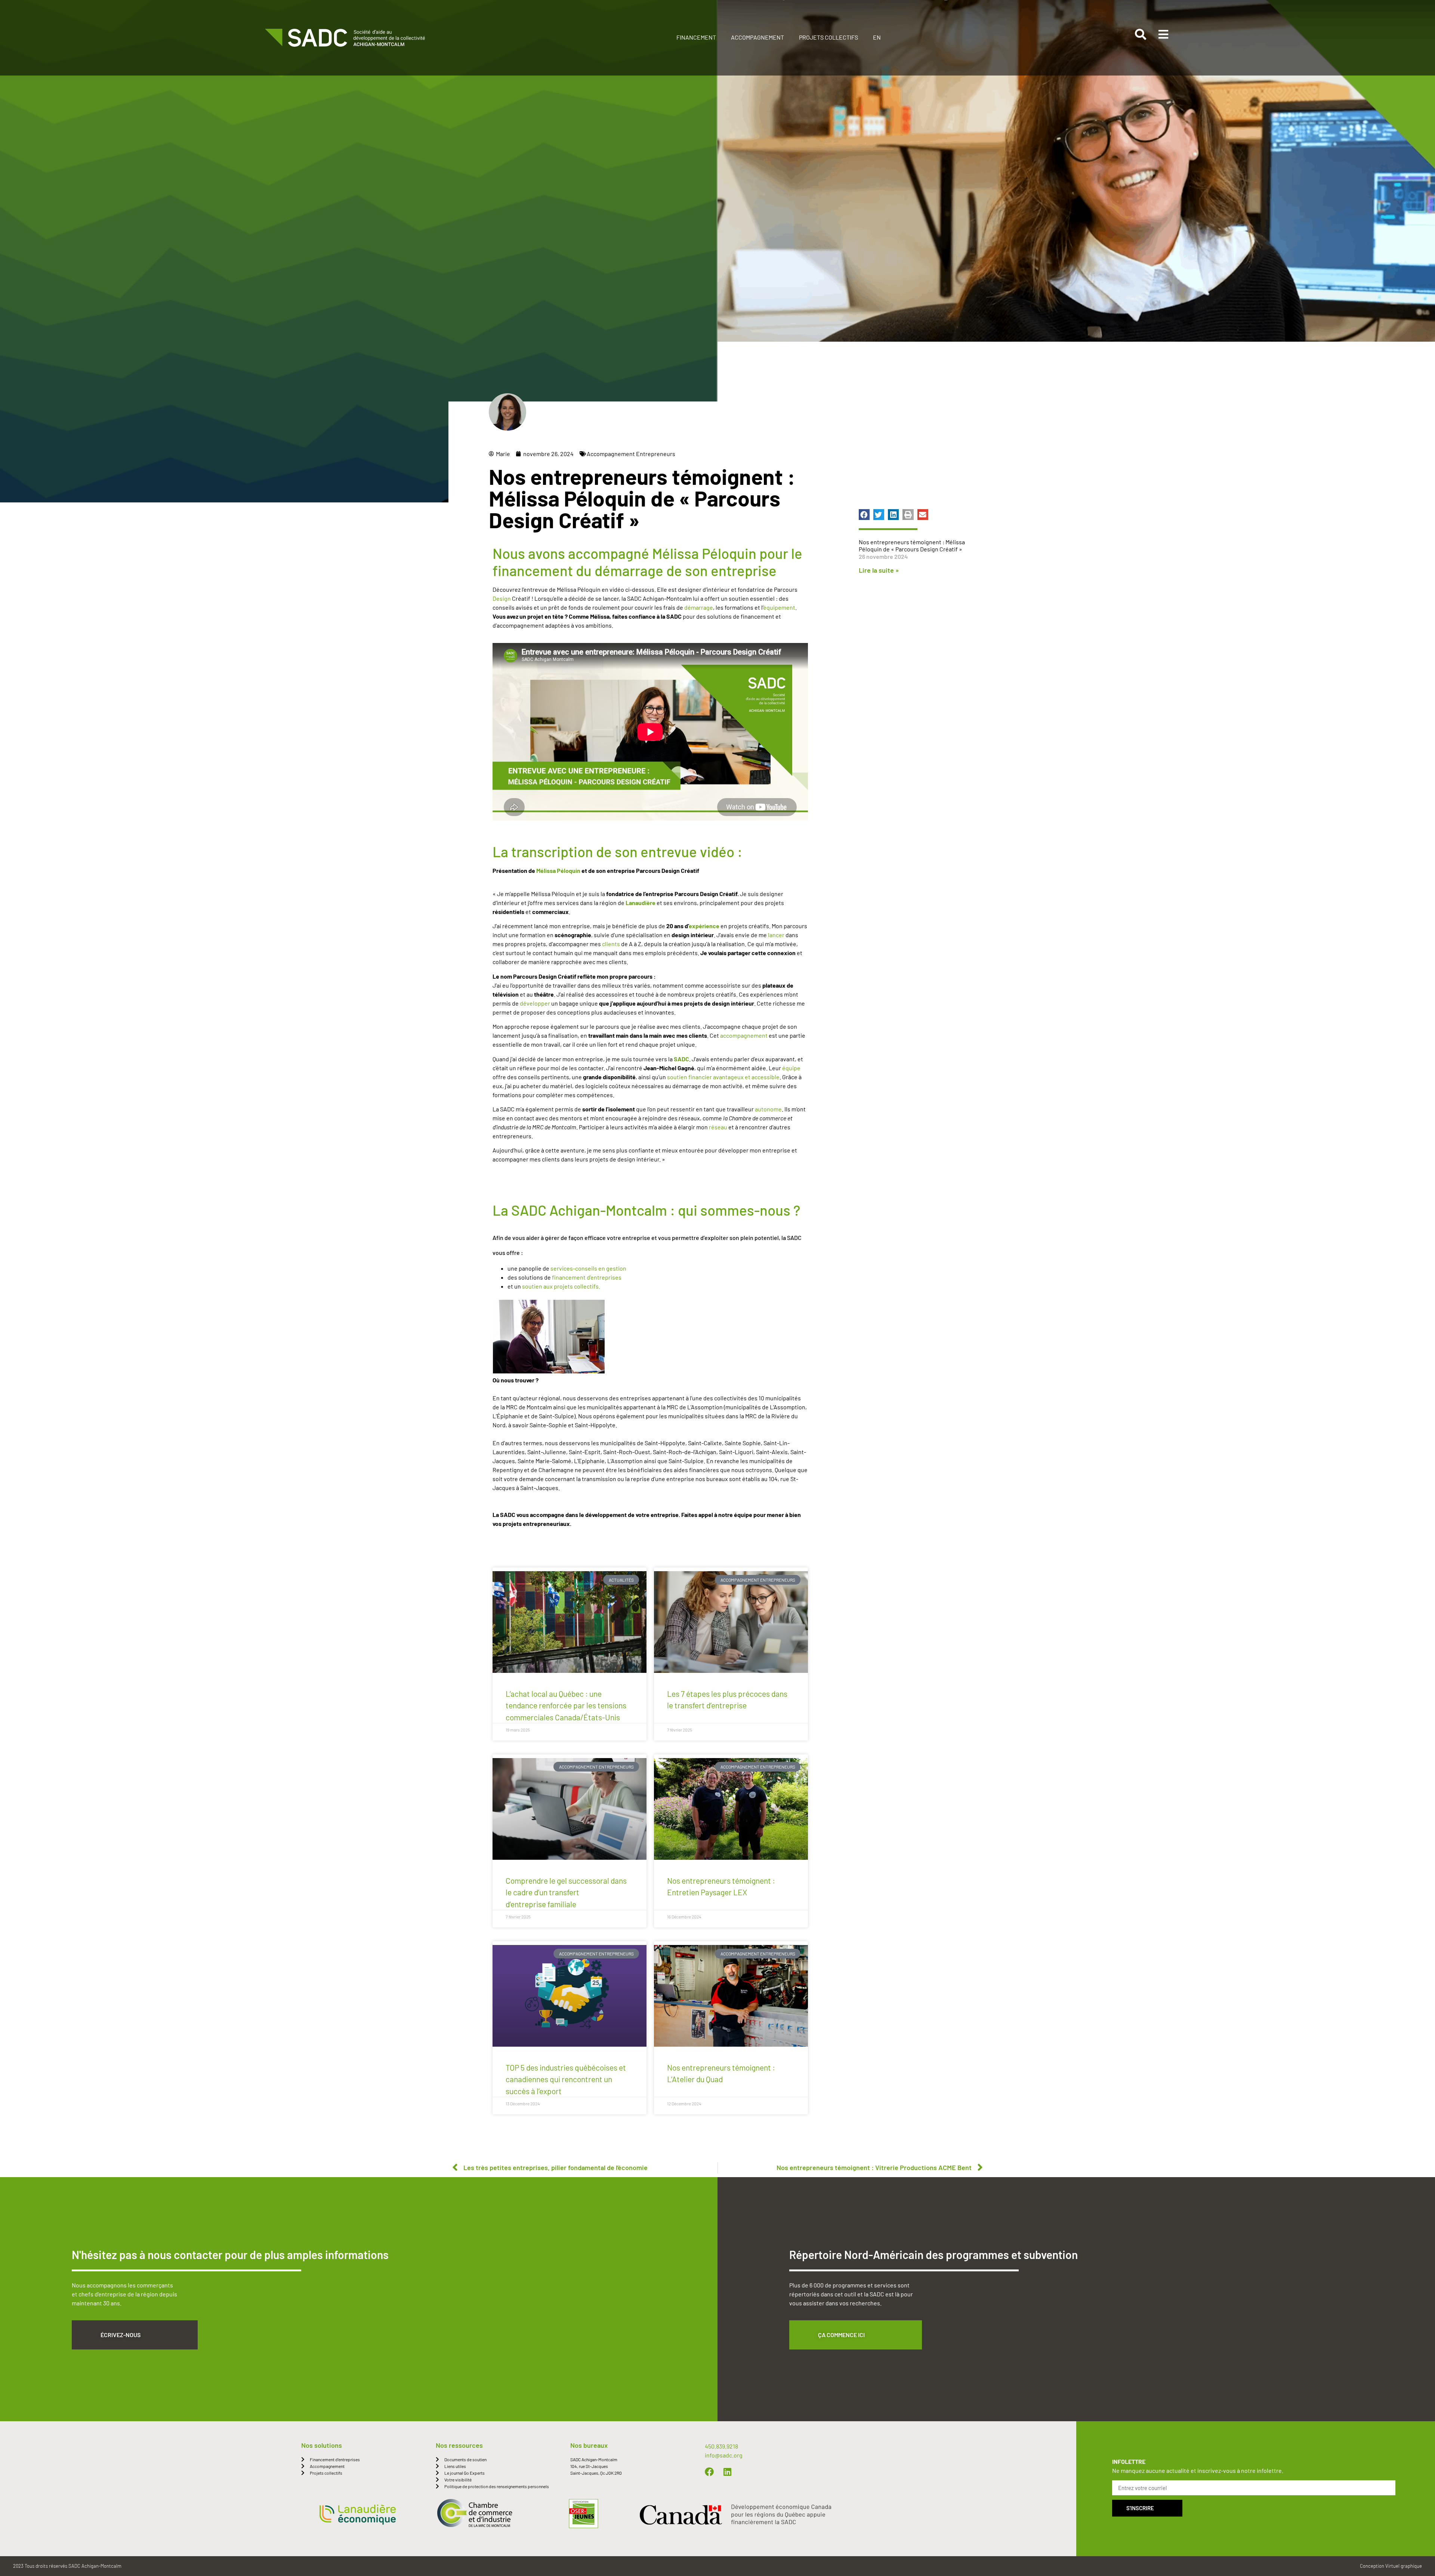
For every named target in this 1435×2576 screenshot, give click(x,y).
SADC (681, 1059)
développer (535, 1003)
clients (611, 944)
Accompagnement (757, 37)
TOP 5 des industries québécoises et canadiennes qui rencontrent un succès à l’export (566, 2079)
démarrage (699, 607)
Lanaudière (641, 903)
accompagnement (744, 1035)
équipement (779, 607)
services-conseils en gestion (588, 1268)
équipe (791, 1068)
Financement (696, 37)
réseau (718, 1127)
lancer (776, 935)
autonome (768, 1109)
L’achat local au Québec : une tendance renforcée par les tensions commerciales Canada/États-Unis (566, 1705)
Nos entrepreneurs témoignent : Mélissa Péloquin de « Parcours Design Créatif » (912, 545)
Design (502, 598)
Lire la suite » (879, 570)
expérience (704, 926)
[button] (864, 515)
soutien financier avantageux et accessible (723, 1077)
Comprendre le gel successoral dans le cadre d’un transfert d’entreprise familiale (566, 1892)
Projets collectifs (828, 37)
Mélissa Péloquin (558, 870)
